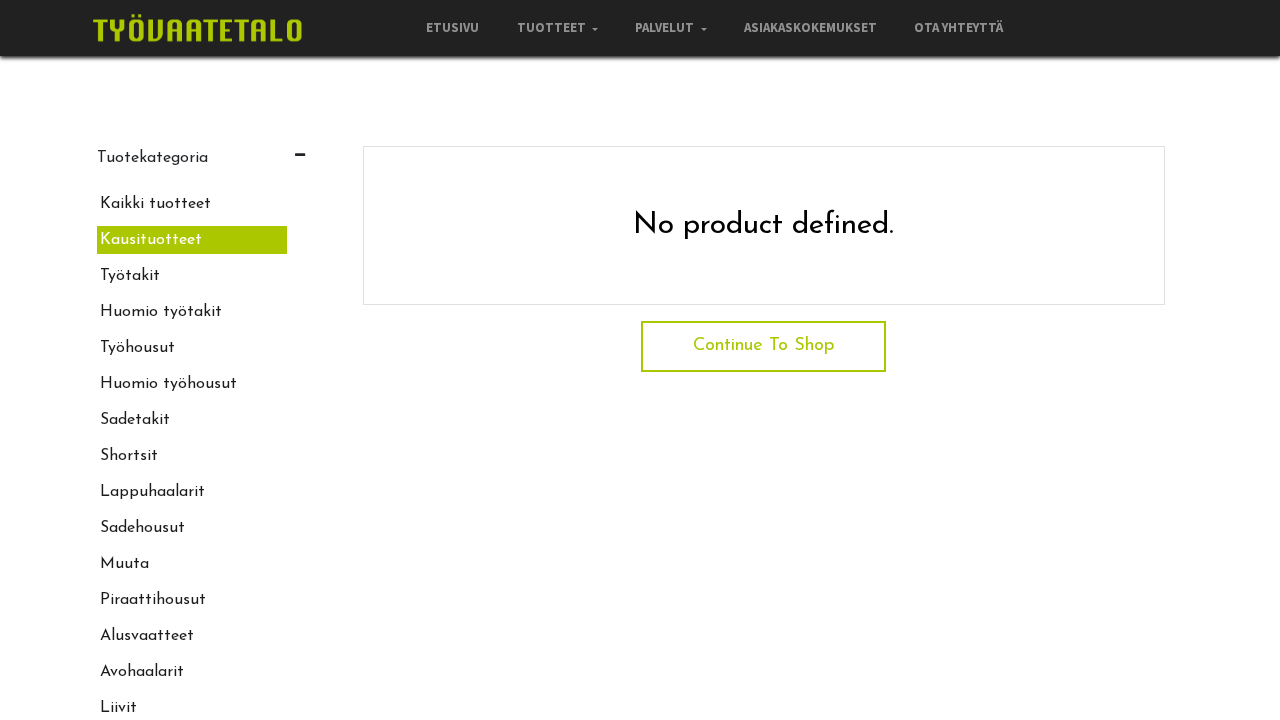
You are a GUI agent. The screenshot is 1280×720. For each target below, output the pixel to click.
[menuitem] (452, 28)
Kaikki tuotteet (155, 204)
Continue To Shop (763, 346)
